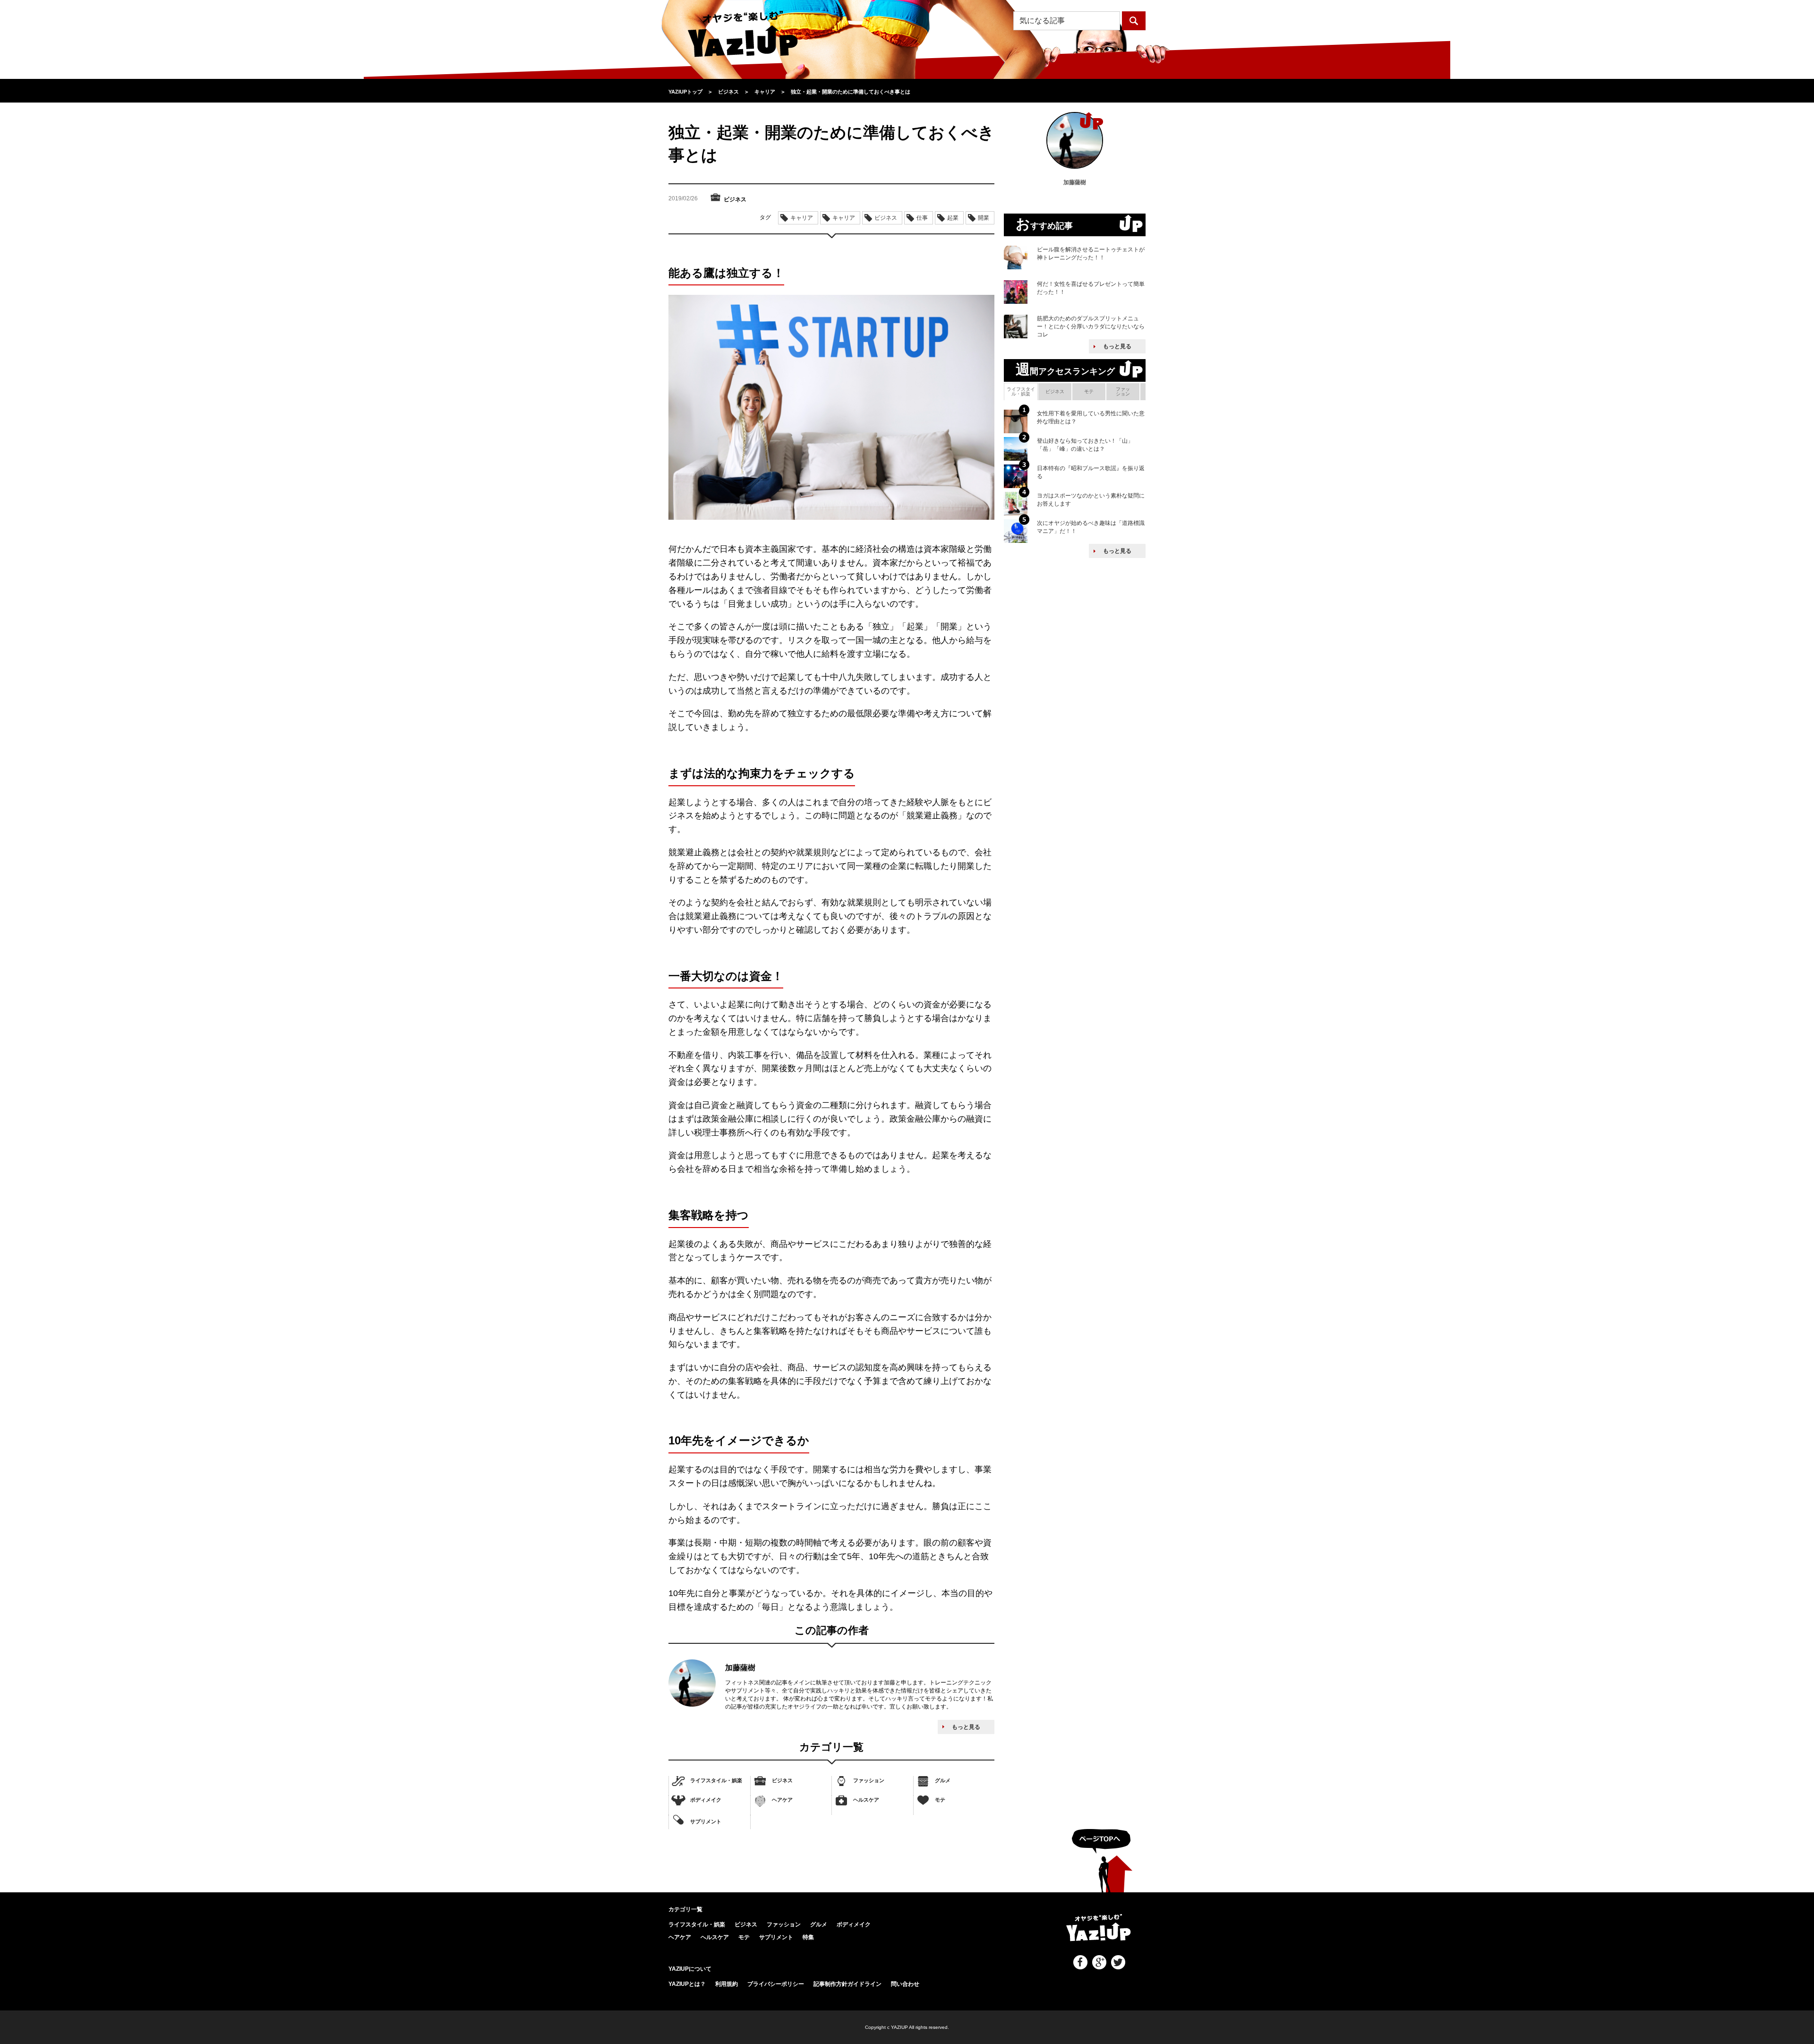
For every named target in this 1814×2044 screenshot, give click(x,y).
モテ (940, 1800)
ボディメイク (706, 1800)
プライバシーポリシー (776, 1984)
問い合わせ (905, 1984)
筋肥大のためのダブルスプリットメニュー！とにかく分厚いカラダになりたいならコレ (1091, 326)
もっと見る (966, 1727)
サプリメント (706, 1821)
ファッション (869, 1780)
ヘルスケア (866, 1800)
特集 (808, 1937)
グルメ (943, 1780)
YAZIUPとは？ (687, 1984)
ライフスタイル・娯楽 (716, 1780)
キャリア (802, 218)
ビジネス (782, 1780)
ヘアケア (782, 1800)
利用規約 (727, 1984)
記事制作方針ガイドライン (847, 1984)
